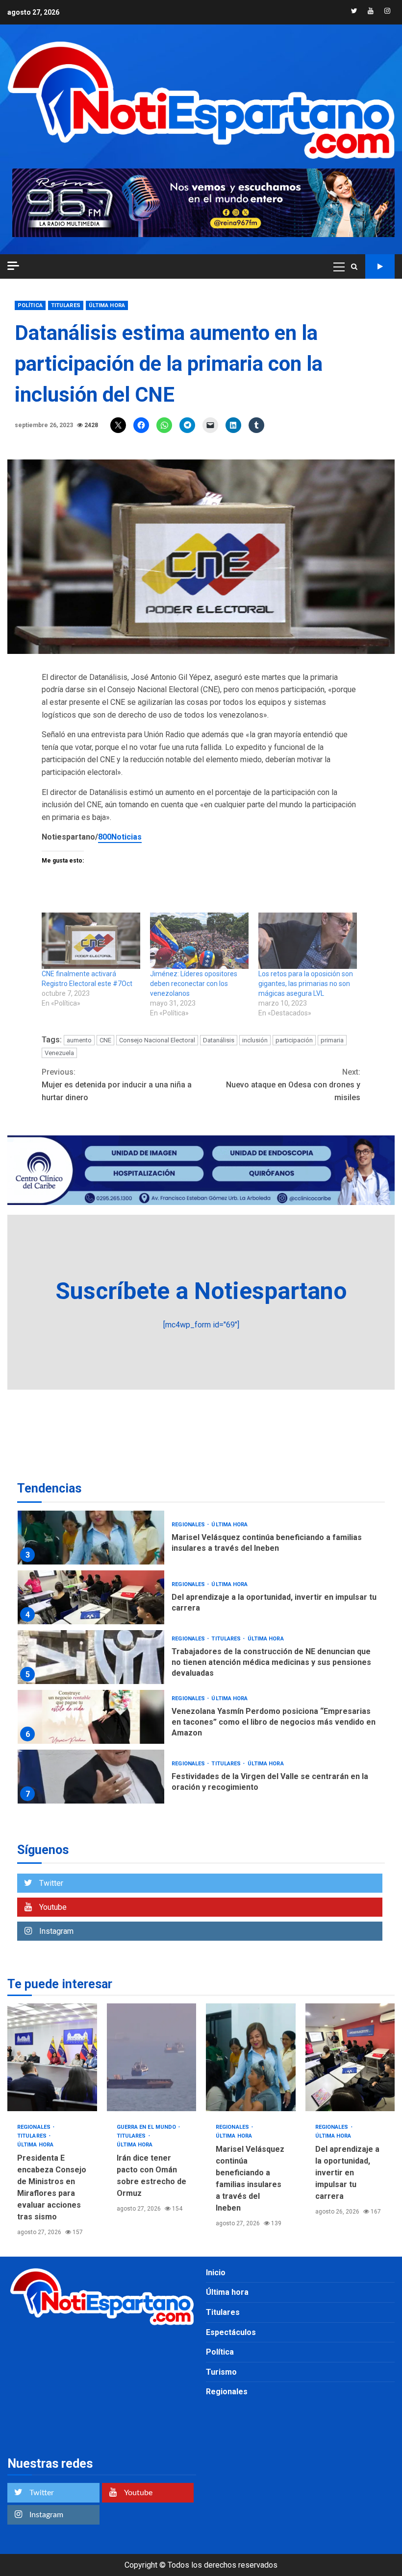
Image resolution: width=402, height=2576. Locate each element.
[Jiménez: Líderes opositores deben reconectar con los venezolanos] (199, 941)
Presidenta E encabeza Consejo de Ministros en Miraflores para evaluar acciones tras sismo (52, 2057)
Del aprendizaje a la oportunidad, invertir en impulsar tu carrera (91, 1597)
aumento (79, 1040)
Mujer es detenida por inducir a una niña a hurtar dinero (117, 1084)
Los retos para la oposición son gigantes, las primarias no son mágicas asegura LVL (306, 984)
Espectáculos (231, 2332)
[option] (201, 1540)
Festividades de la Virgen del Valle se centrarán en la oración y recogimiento (91, 1777)
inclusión (255, 1040)
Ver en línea (380, 266)
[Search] (354, 266)
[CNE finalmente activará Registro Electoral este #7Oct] (91, 941)
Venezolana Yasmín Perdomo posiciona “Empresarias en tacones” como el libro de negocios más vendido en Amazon (91, 1717)
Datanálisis (219, 1040)
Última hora (107, 305)
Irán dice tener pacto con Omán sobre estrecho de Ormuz (152, 2057)
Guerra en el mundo (147, 2127)
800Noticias (120, 837)
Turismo (221, 2372)
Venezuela (59, 1053)
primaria (332, 1040)
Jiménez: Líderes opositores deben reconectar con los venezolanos (194, 984)
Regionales (189, 1525)
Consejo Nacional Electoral (157, 1040)
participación (294, 1040)
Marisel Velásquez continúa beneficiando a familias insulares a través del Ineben (91, 1538)
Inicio (216, 2273)
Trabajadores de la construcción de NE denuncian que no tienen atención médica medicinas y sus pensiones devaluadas (91, 1657)
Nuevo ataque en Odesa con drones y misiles (293, 1084)
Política (30, 305)
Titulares (66, 305)
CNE (105, 1040)
